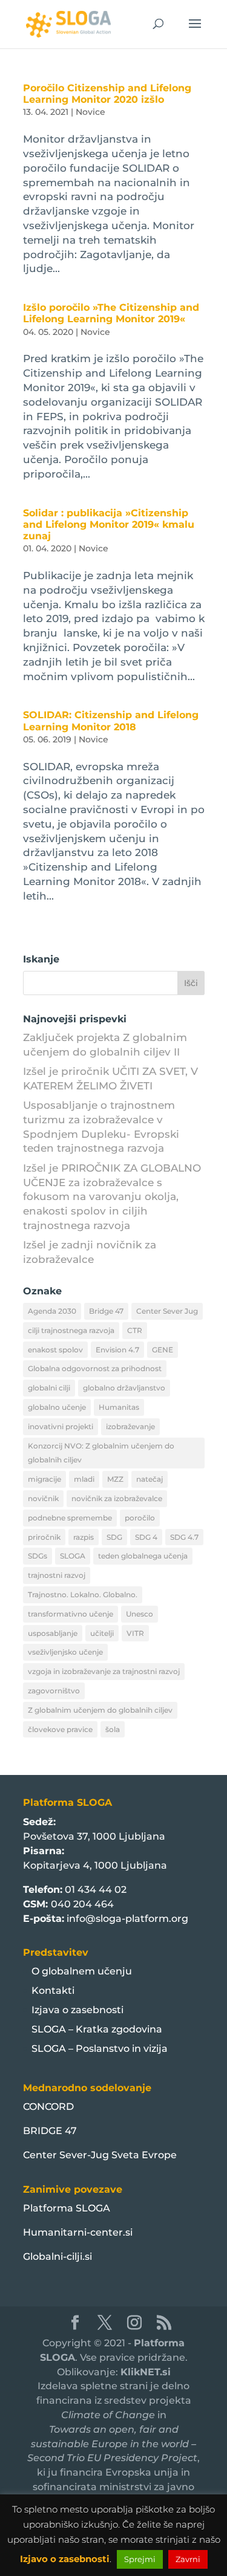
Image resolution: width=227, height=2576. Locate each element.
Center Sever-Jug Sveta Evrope (100, 2155)
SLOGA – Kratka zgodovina (97, 2029)
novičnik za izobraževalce (117, 1498)
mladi (84, 1479)
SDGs (38, 1556)
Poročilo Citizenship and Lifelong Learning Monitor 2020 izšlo (107, 94)
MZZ (115, 1479)
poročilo (140, 1518)
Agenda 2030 (52, 1311)
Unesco (140, 1614)
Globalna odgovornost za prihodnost (95, 1368)
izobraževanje (130, 1426)
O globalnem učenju (82, 1971)
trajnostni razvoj (57, 1575)
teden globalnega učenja (143, 1556)
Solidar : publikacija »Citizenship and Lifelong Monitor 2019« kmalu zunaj (109, 524)
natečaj (150, 1479)
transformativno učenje (71, 1614)
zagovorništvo (54, 1691)
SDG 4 (146, 1537)
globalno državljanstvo (124, 1388)
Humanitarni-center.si (78, 2232)
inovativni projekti (61, 1426)
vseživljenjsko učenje (65, 1652)
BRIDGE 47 (50, 2131)
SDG (114, 1537)
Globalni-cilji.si (58, 2256)
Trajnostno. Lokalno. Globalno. (83, 1595)
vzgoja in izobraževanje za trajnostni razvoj (104, 1671)
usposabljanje (53, 1633)
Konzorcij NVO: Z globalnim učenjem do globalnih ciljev (101, 1453)
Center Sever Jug (167, 1311)
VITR (135, 1633)
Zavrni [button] (188, 2559)
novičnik (43, 1498)
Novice (90, 112)
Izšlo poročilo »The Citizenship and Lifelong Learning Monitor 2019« (111, 313)
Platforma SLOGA (67, 2208)
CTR (135, 1330)
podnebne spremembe (70, 1518)
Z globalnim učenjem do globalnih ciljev (100, 1710)
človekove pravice (60, 1729)
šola (113, 1729)
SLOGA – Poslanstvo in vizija (100, 2049)
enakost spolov (55, 1350)
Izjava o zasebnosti (77, 2010)
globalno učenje (57, 1407)
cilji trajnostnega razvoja (71, 1330)
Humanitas (119, 1407)
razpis (84, 1537)
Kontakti (53, 1990)
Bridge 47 (106, 1311)
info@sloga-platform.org (127, 1919)
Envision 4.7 (117, 1350)
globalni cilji (49, 1388)
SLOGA (73, 1556)
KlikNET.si (146, 2372)
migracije (44, 1479)
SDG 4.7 (184, 1537)
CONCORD (48, 2107)
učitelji (102, 1633)
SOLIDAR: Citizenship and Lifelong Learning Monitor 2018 (111, 721)
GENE (163, 1350)
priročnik (44, 1537)
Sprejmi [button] (140, 2559)
